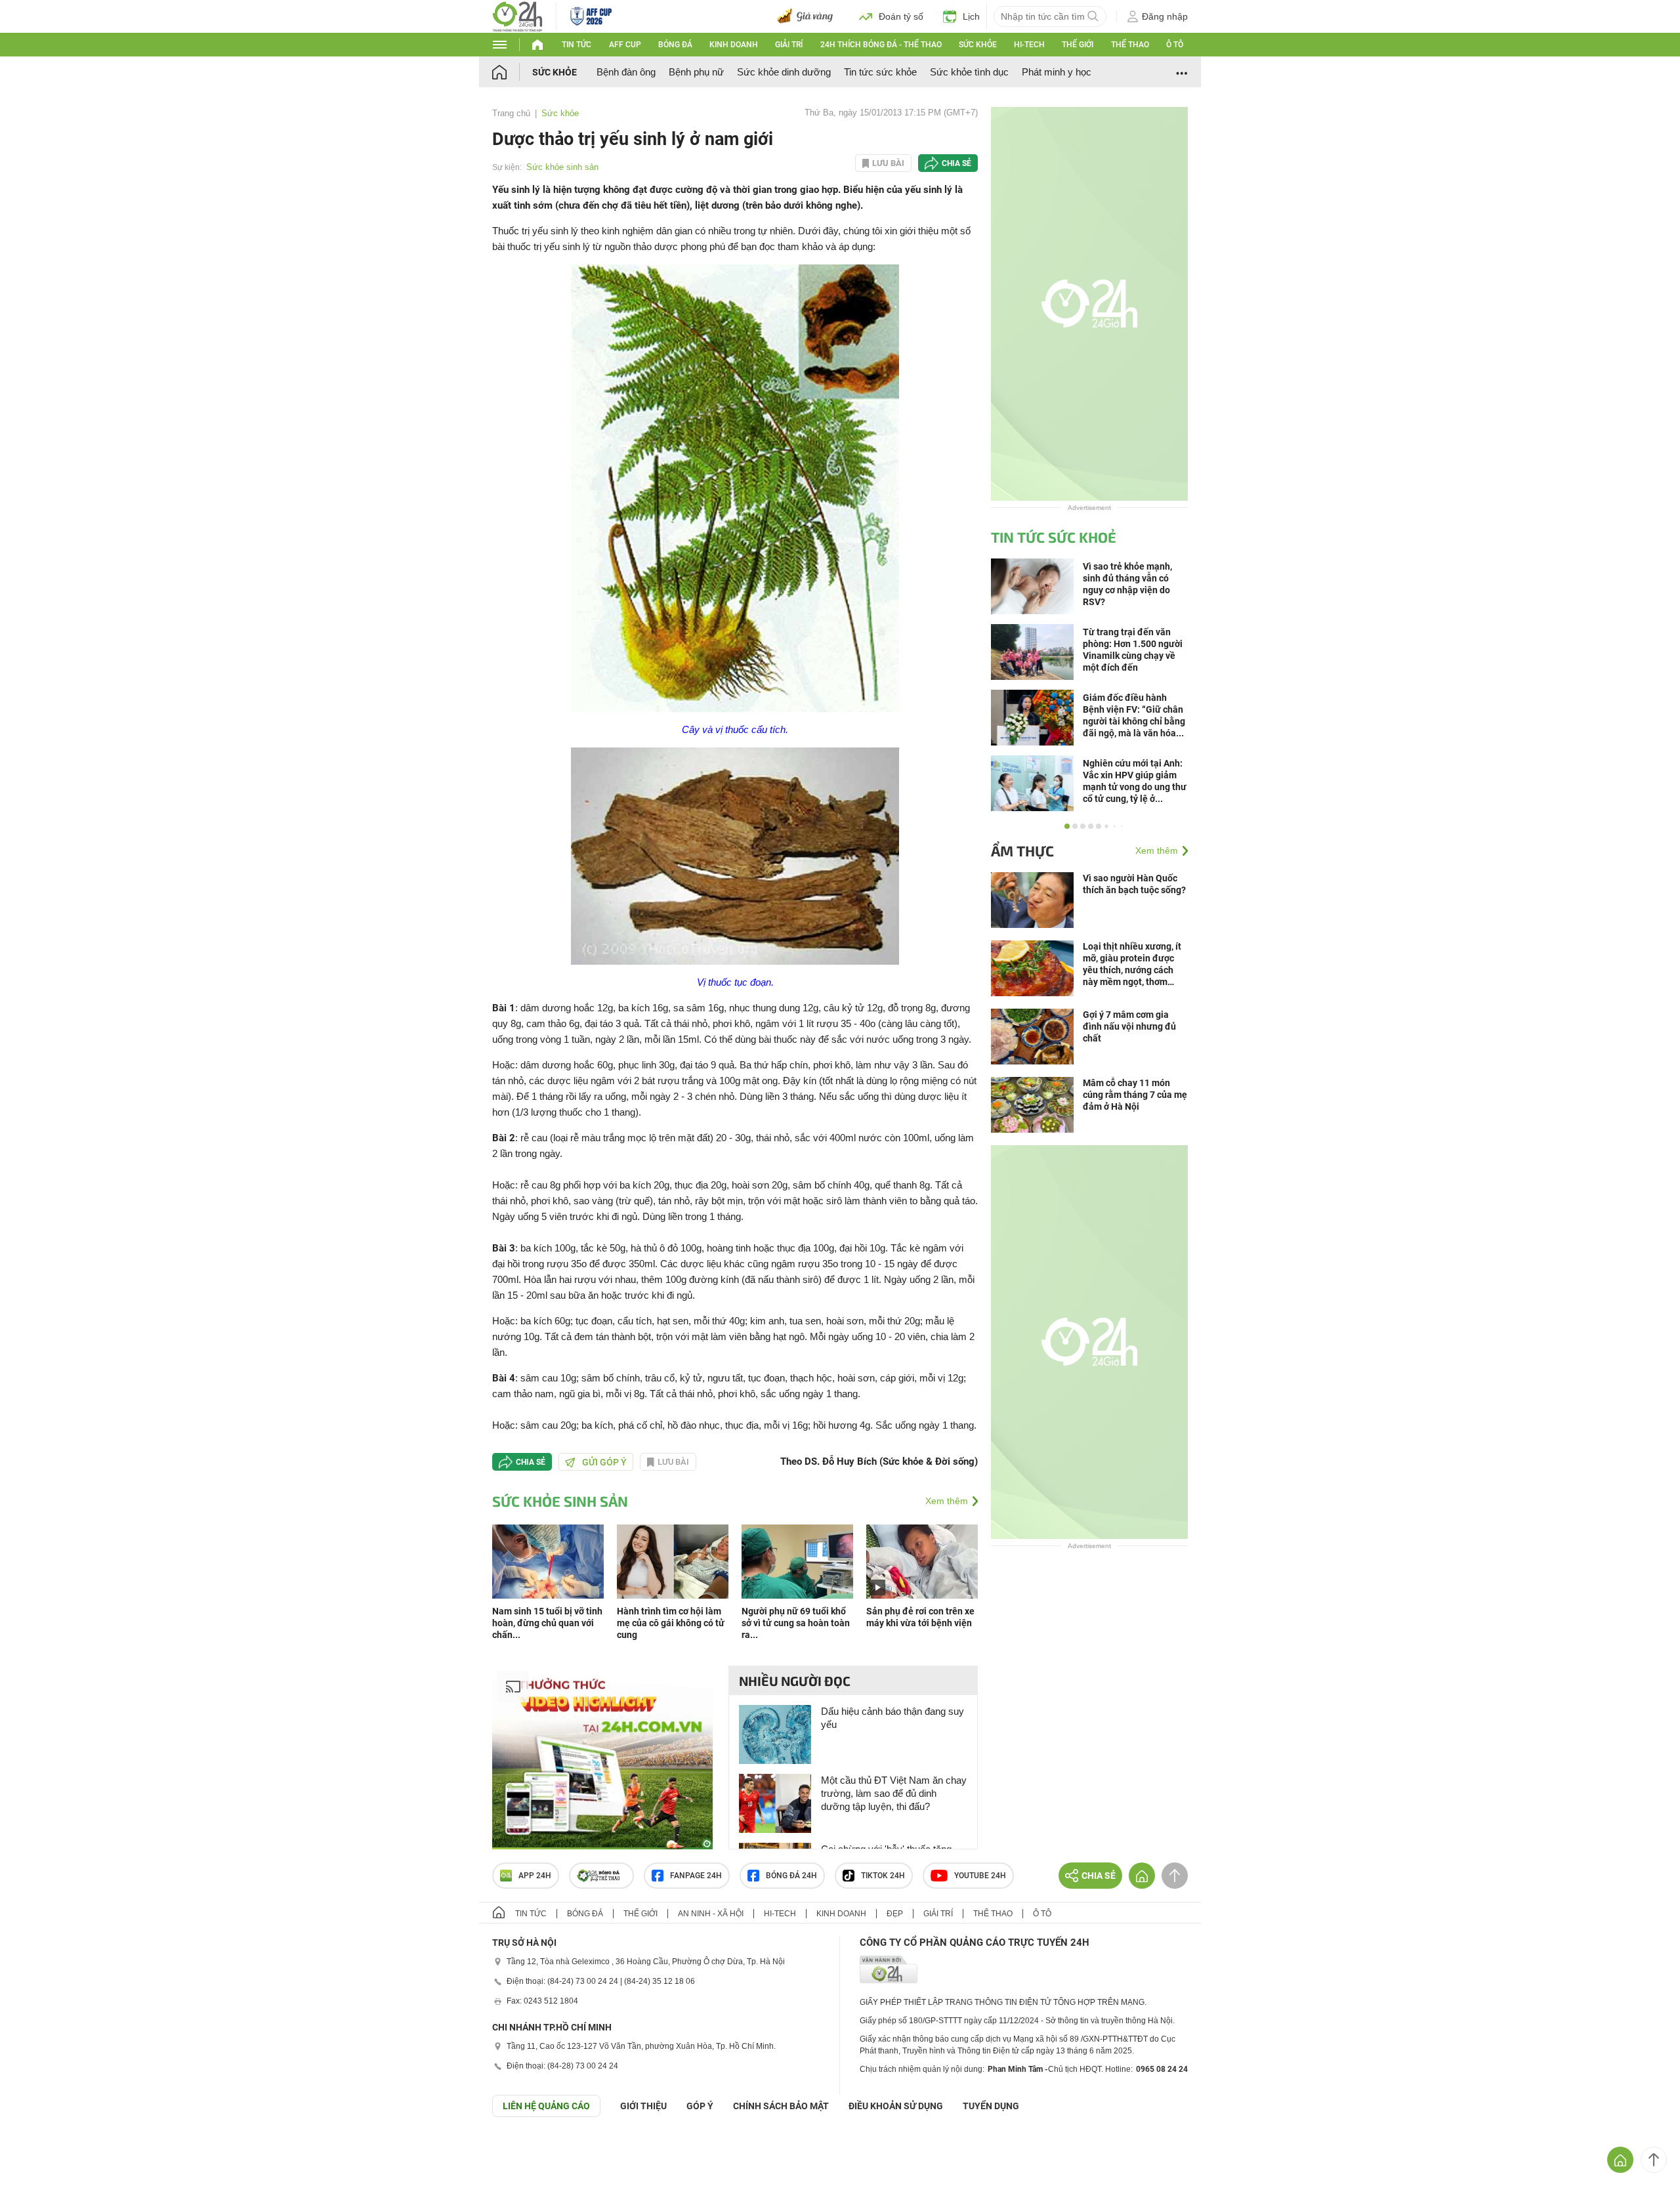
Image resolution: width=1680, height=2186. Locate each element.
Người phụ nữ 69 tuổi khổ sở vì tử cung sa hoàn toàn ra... (796, 1623)
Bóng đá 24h (791, 1876)
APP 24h (535, 1876)
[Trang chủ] (512, 72)
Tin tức (577, 45)
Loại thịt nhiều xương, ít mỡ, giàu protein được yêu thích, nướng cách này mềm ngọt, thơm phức (1132, 964)
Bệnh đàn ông (626, 72)
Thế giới (1078, 45)
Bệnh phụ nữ (696, 72)
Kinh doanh (734, 45)
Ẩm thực (1022, 851)
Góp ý (700, 2106)
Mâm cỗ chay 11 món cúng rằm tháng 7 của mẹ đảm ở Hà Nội (1135, 1095)
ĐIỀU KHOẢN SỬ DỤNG (896, 2106)
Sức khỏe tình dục (969, 72)
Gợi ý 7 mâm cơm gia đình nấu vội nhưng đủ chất (1129, 1026)
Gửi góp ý (604, 1462)
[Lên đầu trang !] (1654, 2160)
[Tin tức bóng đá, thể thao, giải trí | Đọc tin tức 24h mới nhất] (517, 15)
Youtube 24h (980, 1876)
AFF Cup (625, 45)
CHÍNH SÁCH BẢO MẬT (781, 2106)
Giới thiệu (643, 2106)
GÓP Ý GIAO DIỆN (39, 2149)
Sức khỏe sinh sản (562, 167)
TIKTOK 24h (883, 1876)
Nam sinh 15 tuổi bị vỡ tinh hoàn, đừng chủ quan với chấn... (547, 1623)
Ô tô (1175, 45)
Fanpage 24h (696, 1876)
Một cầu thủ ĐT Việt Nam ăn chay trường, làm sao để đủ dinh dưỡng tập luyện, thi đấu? (894, 1793)
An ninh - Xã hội (711, 1914)
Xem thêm (947, 1501)
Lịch (971, 16)
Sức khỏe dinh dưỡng (784, 72)
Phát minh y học (1057, 72)
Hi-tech (1029, 45)
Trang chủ (511, 113)
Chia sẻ (956, 163)
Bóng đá (675, 45)
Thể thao (1130, 45)
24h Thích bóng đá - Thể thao (881, 45)
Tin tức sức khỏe (880, 72)
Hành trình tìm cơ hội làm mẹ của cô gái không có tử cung (671, 1623)
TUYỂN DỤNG (991, 2106)
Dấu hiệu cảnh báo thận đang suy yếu (892, 1718)
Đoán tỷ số (901, 16)
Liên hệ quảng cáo (546, 2106)
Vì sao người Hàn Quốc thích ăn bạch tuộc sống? (1134, 884)
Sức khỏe (978, 45)
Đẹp (895, 1914)
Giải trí (789, 45)
